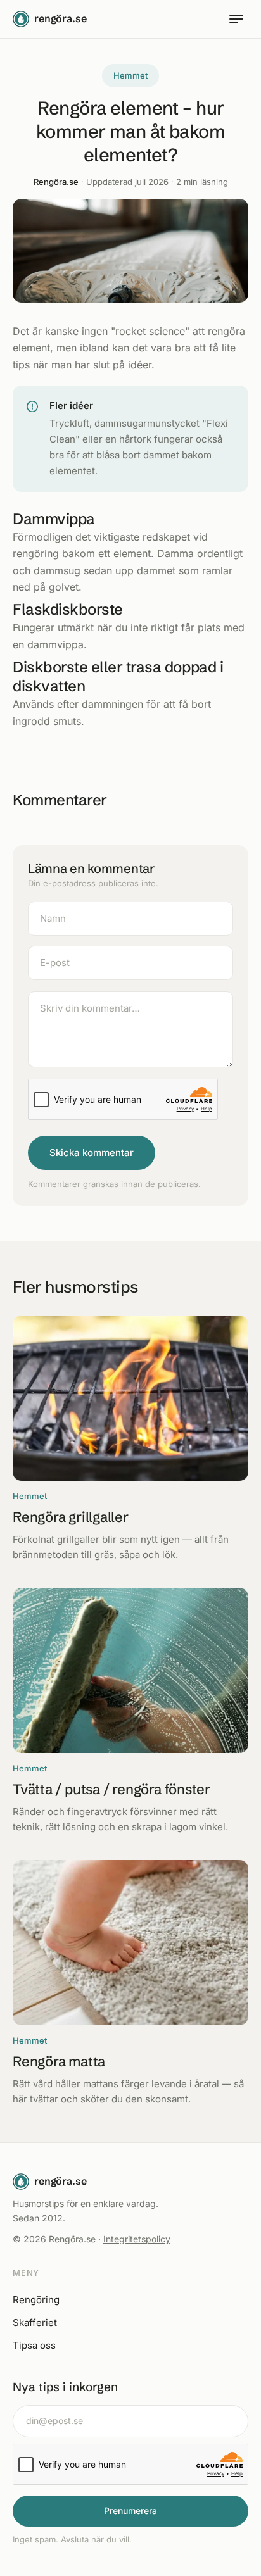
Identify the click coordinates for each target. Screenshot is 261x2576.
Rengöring (36, 2300)
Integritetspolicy (137, 2239)
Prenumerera (130, 2510)
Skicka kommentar (92, 1153)
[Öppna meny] (236, 19)
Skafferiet (35, 2322)
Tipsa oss (34, 2345)
